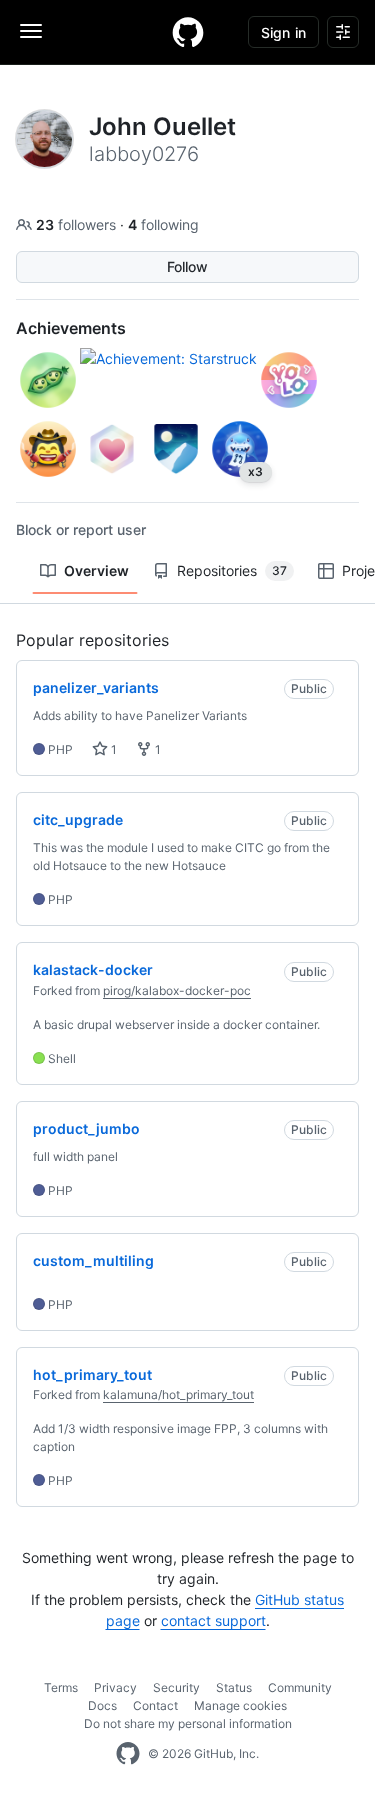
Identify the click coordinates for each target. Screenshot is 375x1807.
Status (234, 1687)
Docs (102, 1705)
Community (300, 1687)
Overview (96, 570)
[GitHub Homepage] (128, 1754)
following (163, 224)
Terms (61, 1687)
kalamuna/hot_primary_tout (178, 1394)
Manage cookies (240, 1705)
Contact (155, 1705)
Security (176, 1687)
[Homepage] (188, 32)
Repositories (232, 570)
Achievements (71, 328)
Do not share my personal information (188, 1723)
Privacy (115, 1687)
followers (78, 224)
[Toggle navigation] (31, 31)
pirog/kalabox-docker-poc (177, 990)
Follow (187, 266)
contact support (213, 1620)
